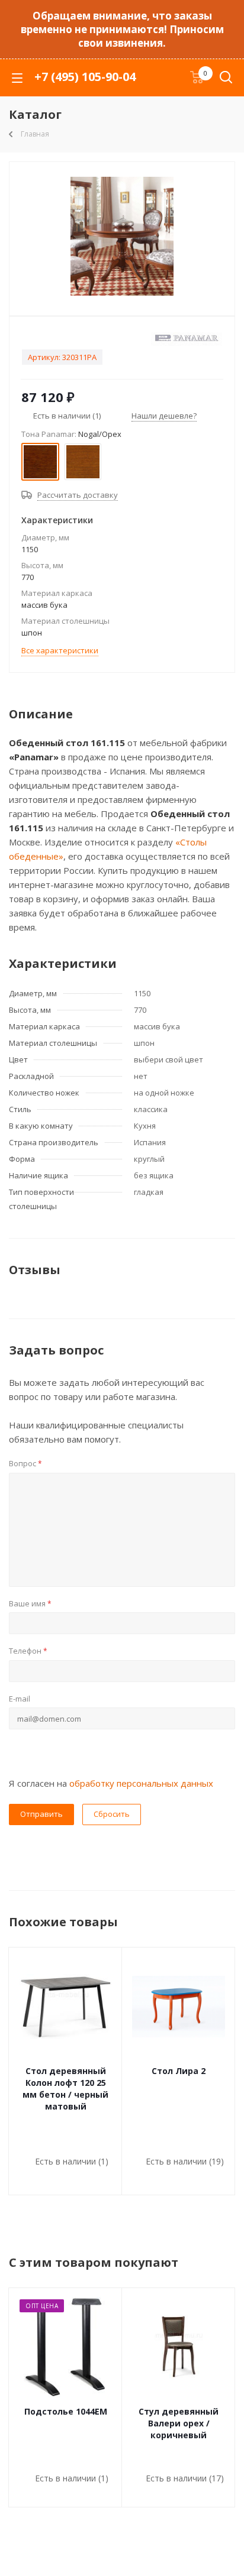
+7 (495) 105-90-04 (85, 77)
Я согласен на (111, 1783)
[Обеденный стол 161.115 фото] (122, 236)
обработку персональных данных (141, 1783)
